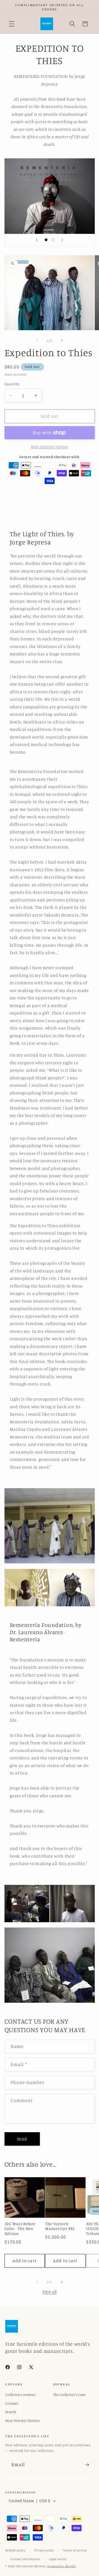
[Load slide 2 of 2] (53, 240)
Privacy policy (44, 2550)
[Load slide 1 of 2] (46, 240)
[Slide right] (62, 341)
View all (49, 2292)
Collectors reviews (20, 2394)
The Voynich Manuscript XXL (60, 2226)
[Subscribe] (87, 2465)
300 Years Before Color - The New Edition (20, 2229)
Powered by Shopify (62, 2566)
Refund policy (15, 2550)
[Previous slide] (37, 240)
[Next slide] (62, 240)
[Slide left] (37, 341)
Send (22, 2139)
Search (11, 2412)
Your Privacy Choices (22, 2420)
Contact (12, 2403)
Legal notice (58, 2559)
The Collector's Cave (69, 2394)
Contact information (25, 2559)
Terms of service (75, 2550)
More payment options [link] (49, 446)
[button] (12, 24)
